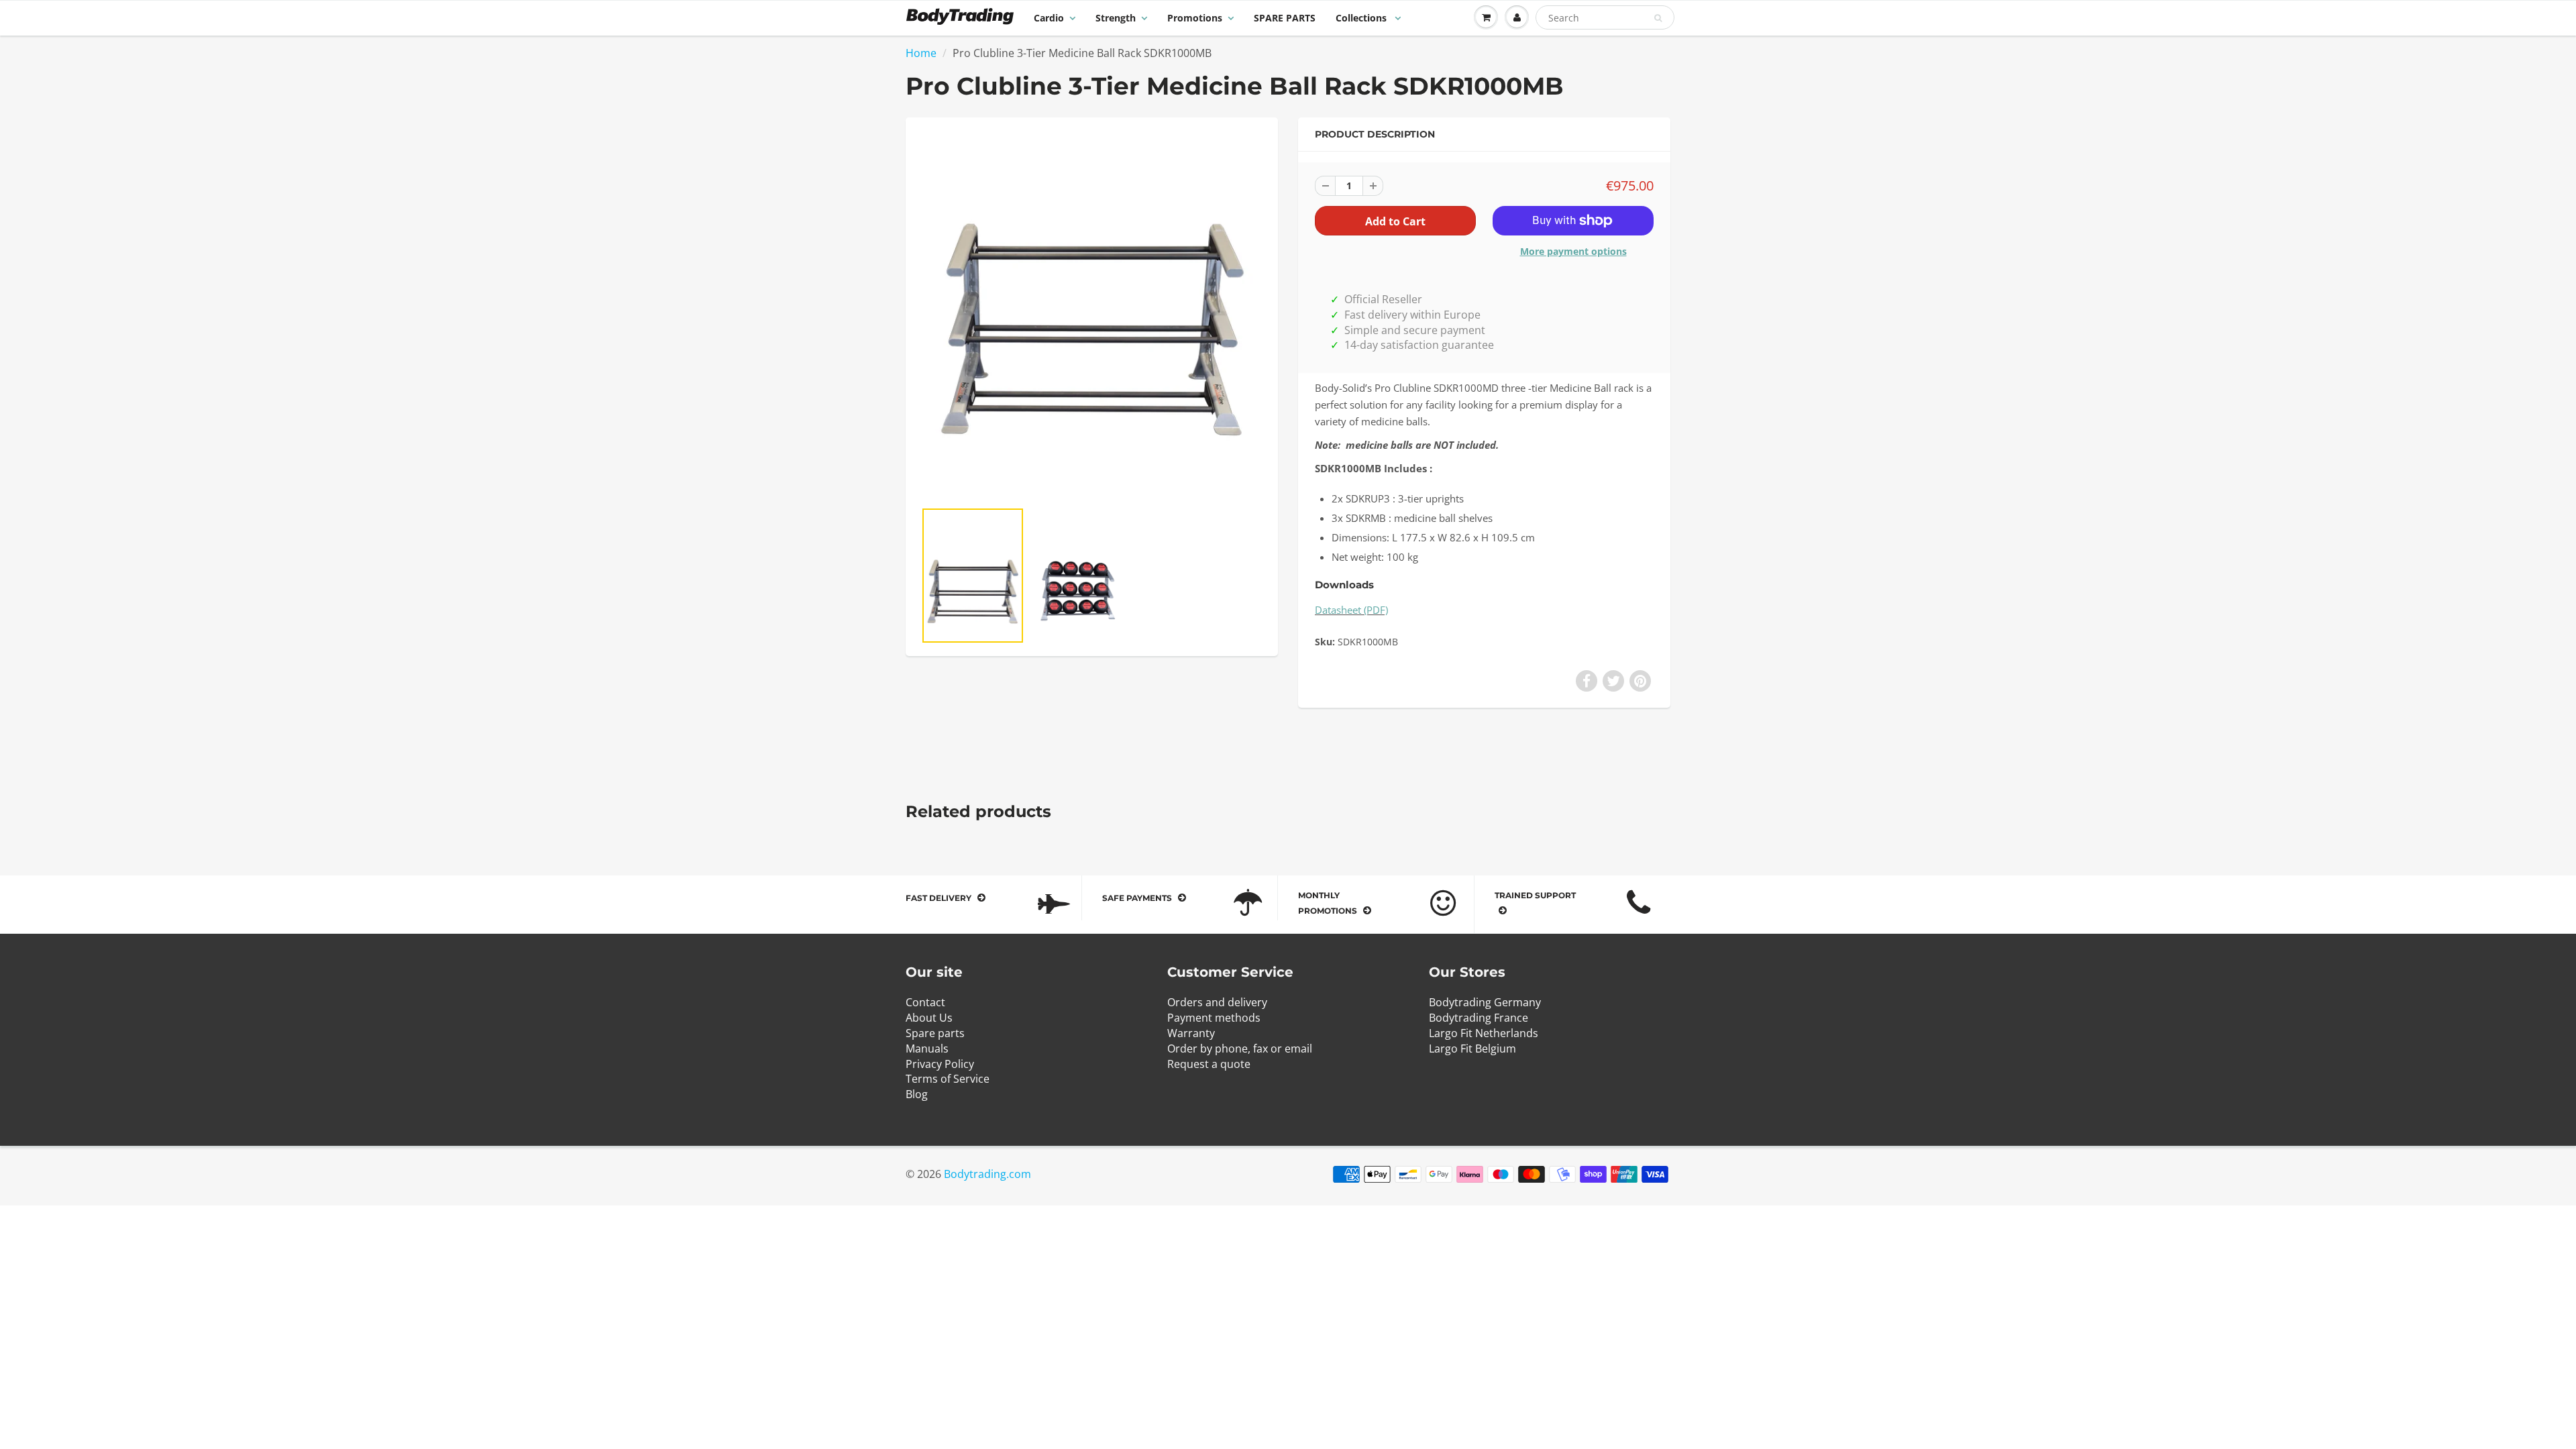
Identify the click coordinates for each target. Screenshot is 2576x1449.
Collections (1362, 18)
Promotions (1195, 18)
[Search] (1658, 18)
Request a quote (1209, 1064)
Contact (925, 1002)
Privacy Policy (940, 1064)
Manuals (927, 1049)
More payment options (1573, 251)
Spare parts (935, 1033)
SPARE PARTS (1285, 18)
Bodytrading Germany (1485, 1002)
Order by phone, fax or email (1240, 1049)
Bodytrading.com (987, 1174)
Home (921, 53)
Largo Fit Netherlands (1484, 1033)
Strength (1116, 18)
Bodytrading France (1479, 1018)
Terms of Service (948, 1079)
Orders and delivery (1217, 1002)
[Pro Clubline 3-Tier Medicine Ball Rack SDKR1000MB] (1092, 315)
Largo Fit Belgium (1472, 1049)
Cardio (1049, 18)
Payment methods (1214, 1018)
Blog (917, 1094)
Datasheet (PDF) (1351, 610)
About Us (929, 1018)
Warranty (1191, 1033)
